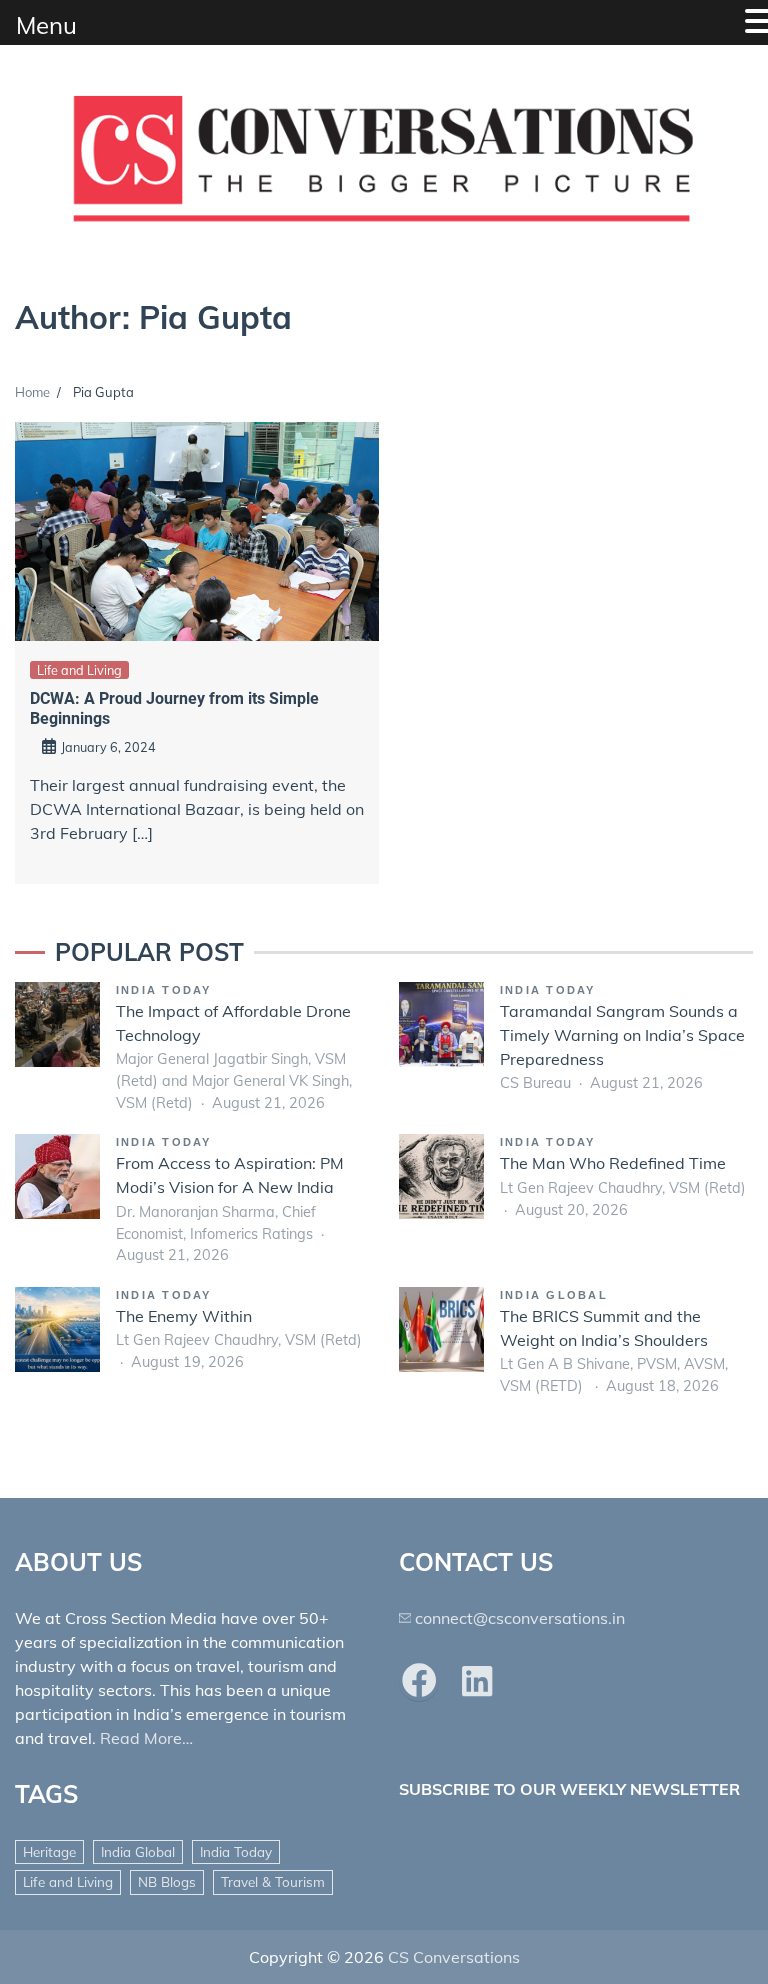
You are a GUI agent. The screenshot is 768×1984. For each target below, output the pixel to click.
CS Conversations (454, 1957)
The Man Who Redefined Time (613, 1163)
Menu (46, 25)
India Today (164, 990)
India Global (554, 1295)
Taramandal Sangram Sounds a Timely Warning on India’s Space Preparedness (622, 1035)
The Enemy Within (184, 1316)
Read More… (146, 1738)
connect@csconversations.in (520, 1618)
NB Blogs (167, 1881)
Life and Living (79, 670)
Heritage (49, 1851)
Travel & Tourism (273, 1881)
